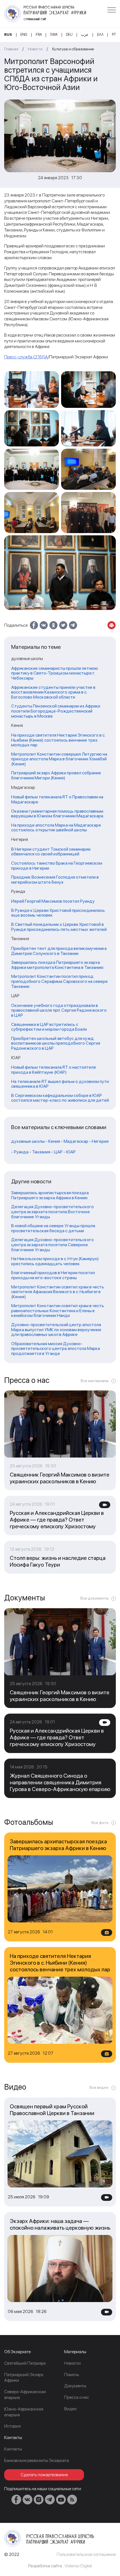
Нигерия (100, 1141)
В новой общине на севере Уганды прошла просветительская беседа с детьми (53, 1228)
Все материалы (95, 1381)
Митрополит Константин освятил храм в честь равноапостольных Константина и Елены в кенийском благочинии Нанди (58, 1311)
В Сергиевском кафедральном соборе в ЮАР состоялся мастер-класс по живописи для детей (60, 1098)
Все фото (100, 1823)
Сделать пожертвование (44, 2475)
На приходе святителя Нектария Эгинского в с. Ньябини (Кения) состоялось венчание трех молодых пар (58, 740)
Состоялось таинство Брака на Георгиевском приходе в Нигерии (57, 866)
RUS (8, 35)
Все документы (94, 1598)
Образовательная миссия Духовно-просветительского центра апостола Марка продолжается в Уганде (56, 1349)
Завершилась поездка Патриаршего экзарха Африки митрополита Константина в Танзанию (57, 965)
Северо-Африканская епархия (25, 2395)
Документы (75, 2386)
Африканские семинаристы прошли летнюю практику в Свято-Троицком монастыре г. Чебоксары (55, 673)
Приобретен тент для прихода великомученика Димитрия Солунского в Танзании (59, 951)
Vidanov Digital (78, 2566)
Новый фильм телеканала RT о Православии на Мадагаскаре (57, 799)
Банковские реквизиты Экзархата (37, 2460)
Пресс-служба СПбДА (26, 357)
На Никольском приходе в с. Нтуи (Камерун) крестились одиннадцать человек (55, 1261)
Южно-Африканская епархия (24, 2412)
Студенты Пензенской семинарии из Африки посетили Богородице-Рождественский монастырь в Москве (56, 711)
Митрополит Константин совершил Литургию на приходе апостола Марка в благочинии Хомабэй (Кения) (59, 759)
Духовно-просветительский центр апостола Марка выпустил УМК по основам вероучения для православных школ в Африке (56, 1330)
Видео (70, 2409)
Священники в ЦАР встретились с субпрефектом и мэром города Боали (49, 1027)
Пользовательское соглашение (86, 2554)
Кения (54, 1141)
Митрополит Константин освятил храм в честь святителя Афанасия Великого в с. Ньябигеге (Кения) (58, 1292)
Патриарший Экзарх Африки (24, 2378)
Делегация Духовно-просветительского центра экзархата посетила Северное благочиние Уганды (52, 1245)
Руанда (21, 1152)
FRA (39, 35)
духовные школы (28, 1141)
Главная (11, 49)
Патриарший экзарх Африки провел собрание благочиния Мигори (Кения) (56, 775)
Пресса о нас (77, 2397)
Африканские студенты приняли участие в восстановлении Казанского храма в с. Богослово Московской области (53, 692)
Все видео (99, 2087)
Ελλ (100, 35)
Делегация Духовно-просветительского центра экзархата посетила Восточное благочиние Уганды (52, 1212)
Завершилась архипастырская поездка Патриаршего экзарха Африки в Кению (50, 1195)
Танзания (41, 1152)
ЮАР (71, 1152)
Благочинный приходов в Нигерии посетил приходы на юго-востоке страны (53, 1275)
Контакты (13, 2449)
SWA (54, 35)
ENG (24, 35)
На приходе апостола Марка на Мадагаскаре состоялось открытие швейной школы (56, 828)
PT (114, 35)
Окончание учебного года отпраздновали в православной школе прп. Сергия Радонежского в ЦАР (59, 1010)
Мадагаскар (76, 1141)
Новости (35, 49)
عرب (85, 35)
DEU (69, 35)
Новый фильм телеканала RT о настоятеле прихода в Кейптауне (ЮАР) (54, 1070)
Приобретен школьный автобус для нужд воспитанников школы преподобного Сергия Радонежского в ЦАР (56, 1043)
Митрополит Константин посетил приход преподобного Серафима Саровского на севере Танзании (59, 981)
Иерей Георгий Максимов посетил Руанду (53, 901)
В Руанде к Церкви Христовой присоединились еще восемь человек (58, 913)
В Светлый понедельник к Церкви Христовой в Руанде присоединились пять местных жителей (59, 927)
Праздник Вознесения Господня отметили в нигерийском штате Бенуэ (55, 880)
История (12, 2426)
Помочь (72, 2375)
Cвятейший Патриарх (25, 2363)
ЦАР (58, 1152)
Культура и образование (73, 49)
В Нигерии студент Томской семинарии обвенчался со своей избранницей (51, 852)
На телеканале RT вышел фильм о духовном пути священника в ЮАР (60, 1084)
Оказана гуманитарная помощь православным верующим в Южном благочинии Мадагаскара (57, 814)
